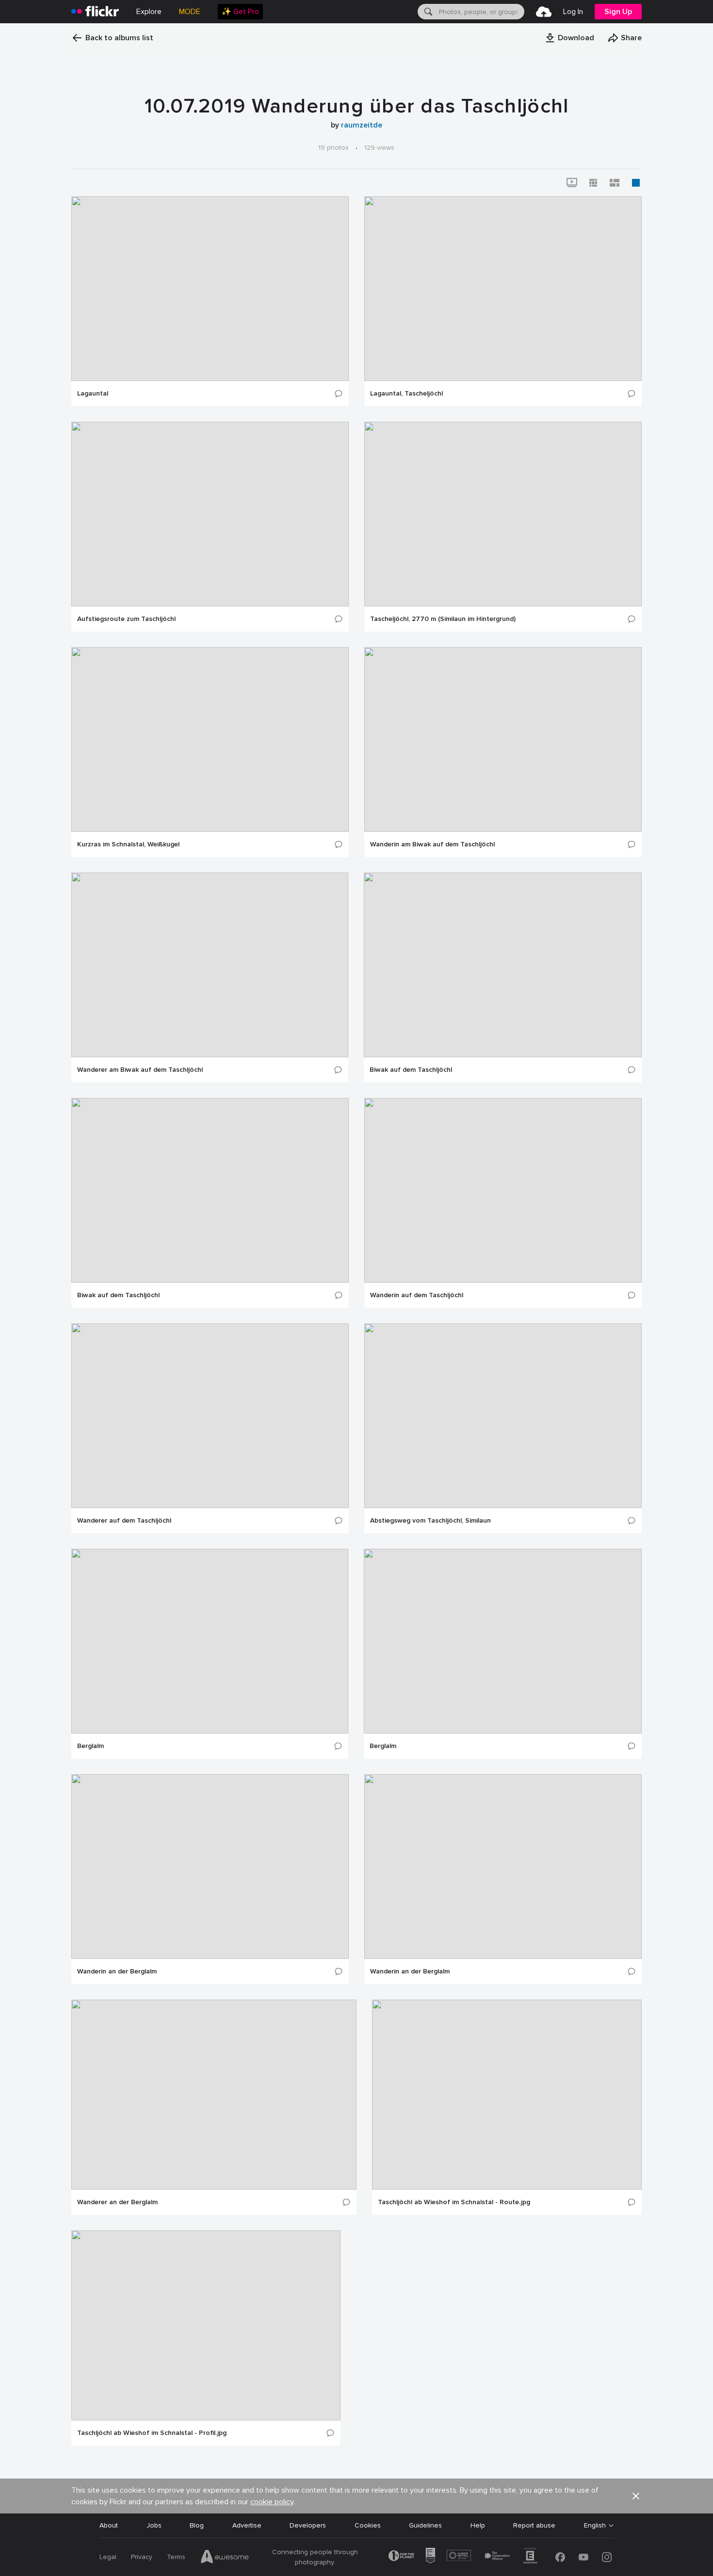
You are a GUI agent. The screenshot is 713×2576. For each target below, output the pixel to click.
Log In (573, 12)
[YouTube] (583, 2557)
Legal (108, 2557)
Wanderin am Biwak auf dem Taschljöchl (432, 844)
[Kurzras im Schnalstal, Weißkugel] (210, 739)
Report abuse (534, 2525)
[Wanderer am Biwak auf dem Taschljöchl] (210, 965)
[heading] (95, 12)
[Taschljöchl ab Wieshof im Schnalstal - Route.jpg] (507, 2095)
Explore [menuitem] (149, 12)
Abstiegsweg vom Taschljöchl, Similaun (430, 1521)
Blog (197, 2525)
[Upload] (544, 12)
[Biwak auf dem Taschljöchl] (503, 965)
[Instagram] (607, 2557)
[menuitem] (240, 12)
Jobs (154, 2525)
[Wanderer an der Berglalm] (214, 2095)
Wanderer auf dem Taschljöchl (124, 1521)
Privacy (142, 2557)
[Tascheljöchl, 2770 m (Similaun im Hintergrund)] (503, 514)
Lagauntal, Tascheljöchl (406, 394)
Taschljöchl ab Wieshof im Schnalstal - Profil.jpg (152, 2433)
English (595, 2526)
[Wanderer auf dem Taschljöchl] (210, 1416)
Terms (176, 2557)
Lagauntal (93, 394)
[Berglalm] (210, 1641)
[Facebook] (560, 2557)
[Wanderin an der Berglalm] (210, 1867)
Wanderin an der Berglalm (117, 1972)
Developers (308, 2525)
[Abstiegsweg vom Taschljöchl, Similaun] (503, 1416)
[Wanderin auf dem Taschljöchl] (503, 1190)
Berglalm (90, 1746)
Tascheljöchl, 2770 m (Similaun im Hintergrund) (443, 619)
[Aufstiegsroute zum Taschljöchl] (210, 514)
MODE (190, 12)
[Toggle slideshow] (572, 183)
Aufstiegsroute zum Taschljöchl (126, 619)
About (109, 2525)
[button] (569, 38)
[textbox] (481, 12)
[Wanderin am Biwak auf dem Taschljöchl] (503, 739)
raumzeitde (362, 125)
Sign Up (618, 12)
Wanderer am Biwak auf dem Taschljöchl (140, 1070)
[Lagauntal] (210, 289)
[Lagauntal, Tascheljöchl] (503, 289)
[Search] (427, 12)
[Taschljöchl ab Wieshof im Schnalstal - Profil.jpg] (206, 2325)
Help (478, 2525)
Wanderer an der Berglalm (117, 2202)
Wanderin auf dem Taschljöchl (417, 1295)
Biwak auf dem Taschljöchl (411, 1070)
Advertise (247, 2525)
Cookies (368, 2525)
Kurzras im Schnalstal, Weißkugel (128, 844)
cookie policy (272, 2502)
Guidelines (425, 2525)
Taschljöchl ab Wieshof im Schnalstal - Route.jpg (454, 2202)
